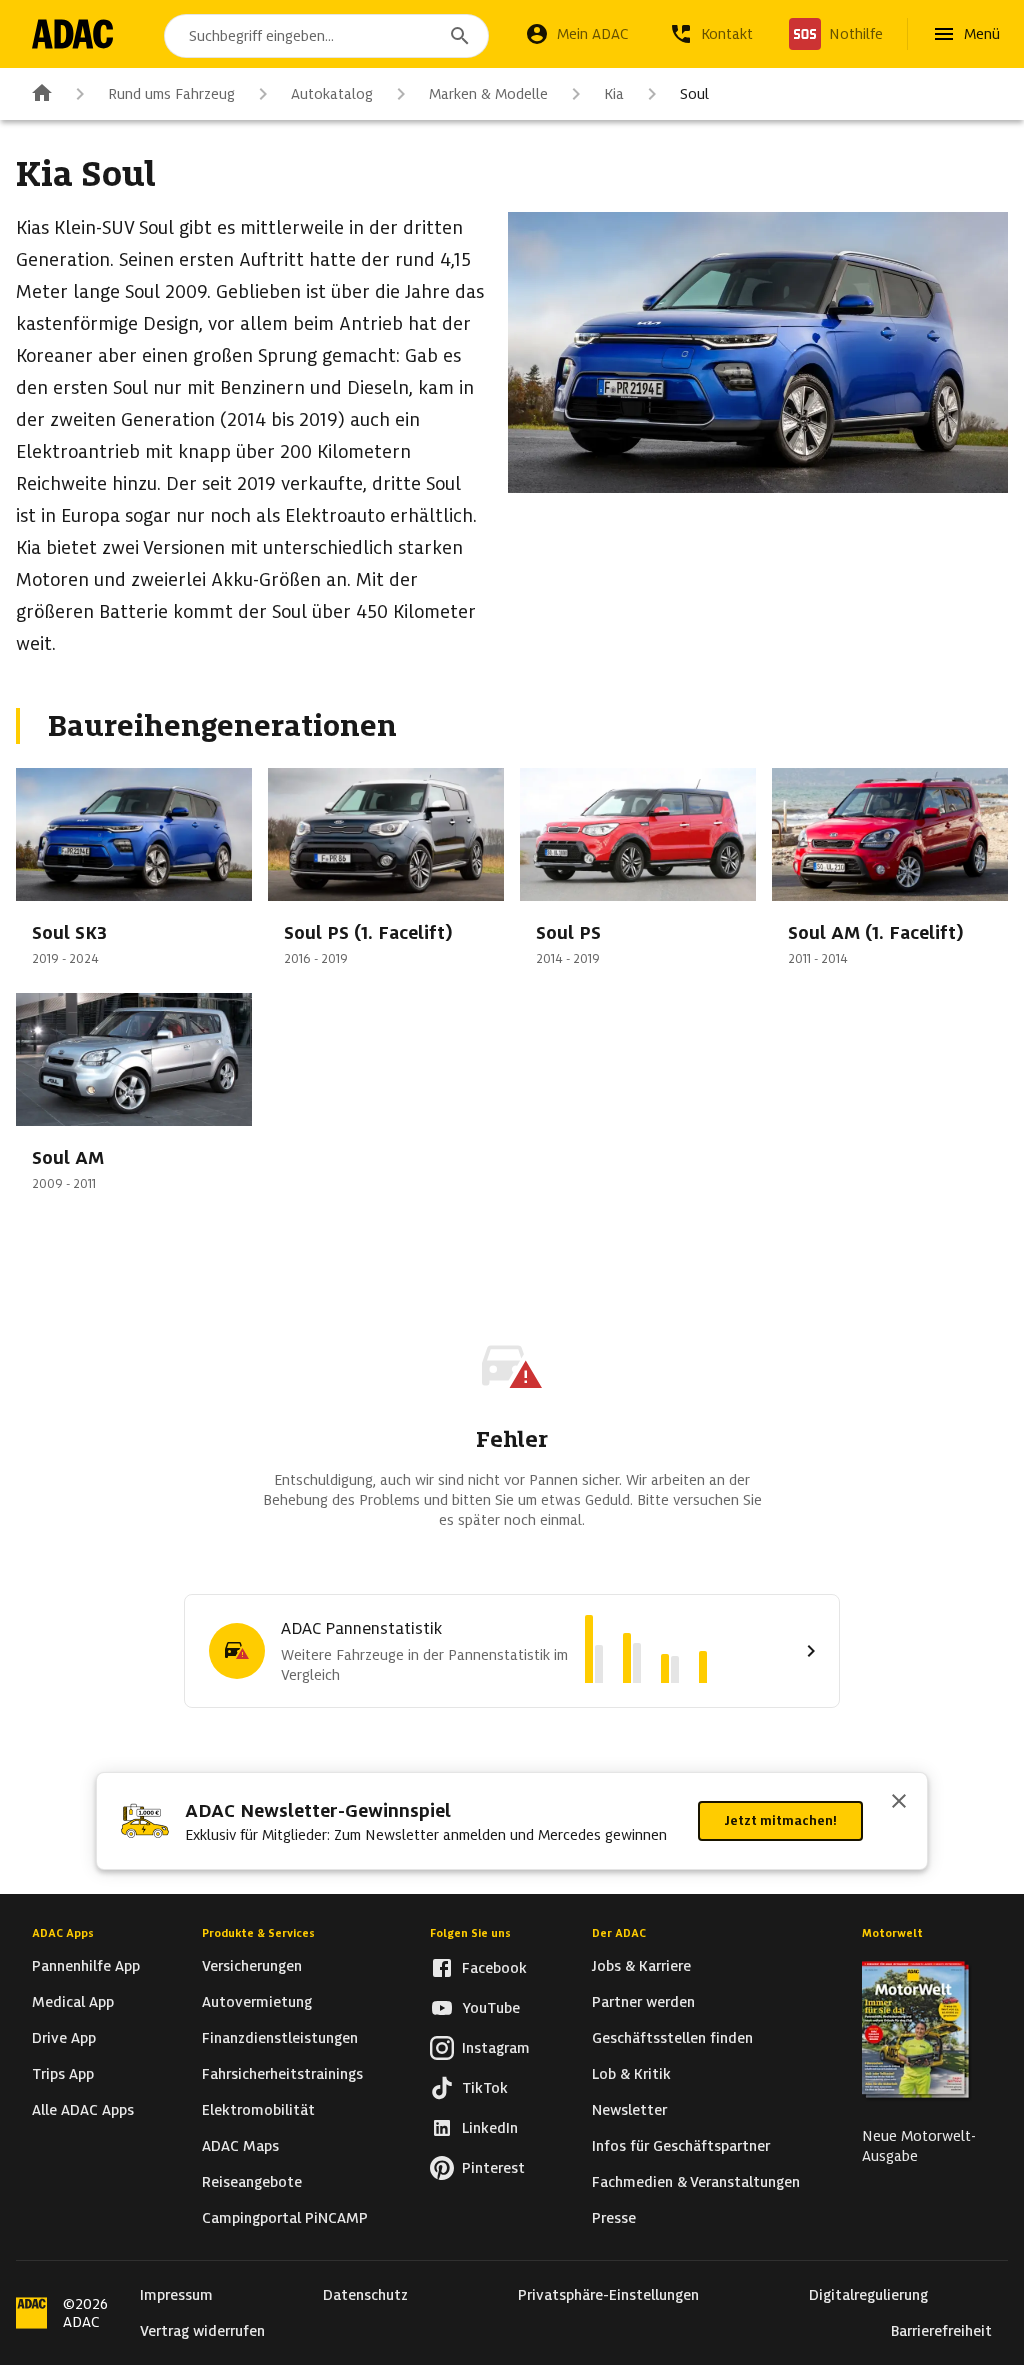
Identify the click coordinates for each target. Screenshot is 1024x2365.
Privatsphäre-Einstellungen (608, 2295)
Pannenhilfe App (86, 1966)
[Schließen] (899, 1803)
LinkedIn (490, 2128)
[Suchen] (460, 36)
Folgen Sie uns (470, 1933)
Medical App (73, 2002)
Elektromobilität (258, 2110)
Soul (694, 94)
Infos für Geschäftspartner (681, 2146)
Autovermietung (257, 2002)
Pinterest (493, 2168)
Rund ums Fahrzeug (171, 94)
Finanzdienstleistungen (280, 2038)
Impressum (176, 2295)
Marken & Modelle (488, 94)
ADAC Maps (240, 2146)
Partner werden (643, 2002)
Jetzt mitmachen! (780, 1820)
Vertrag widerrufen (202, 2331)
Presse (614, 2218)
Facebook (494, 1968)
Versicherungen (252, 1966)
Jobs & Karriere (641, 1966)
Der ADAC (619, 1933)
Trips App (63, 2074)
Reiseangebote (252, 2182)
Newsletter (629, 2110)
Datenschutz (365, 2295)
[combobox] (326, 36)
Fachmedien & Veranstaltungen (696, 2182)
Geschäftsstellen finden (672, 2038)
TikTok (485, 2088)
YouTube (491, 2008)
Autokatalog (332, 94)
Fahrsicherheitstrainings (282, 2074)
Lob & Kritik (631, 2074)
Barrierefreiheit (941, 2331)
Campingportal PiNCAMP (285, 2218)
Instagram (496, 2048)
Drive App (64, 2038)
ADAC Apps (63, 1933)
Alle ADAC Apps (83, 2110)
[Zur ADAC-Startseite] (72, 34)
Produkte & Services (258, 1933)
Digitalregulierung (868, 2295)
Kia (614, 94)
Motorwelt (892, 1933)
